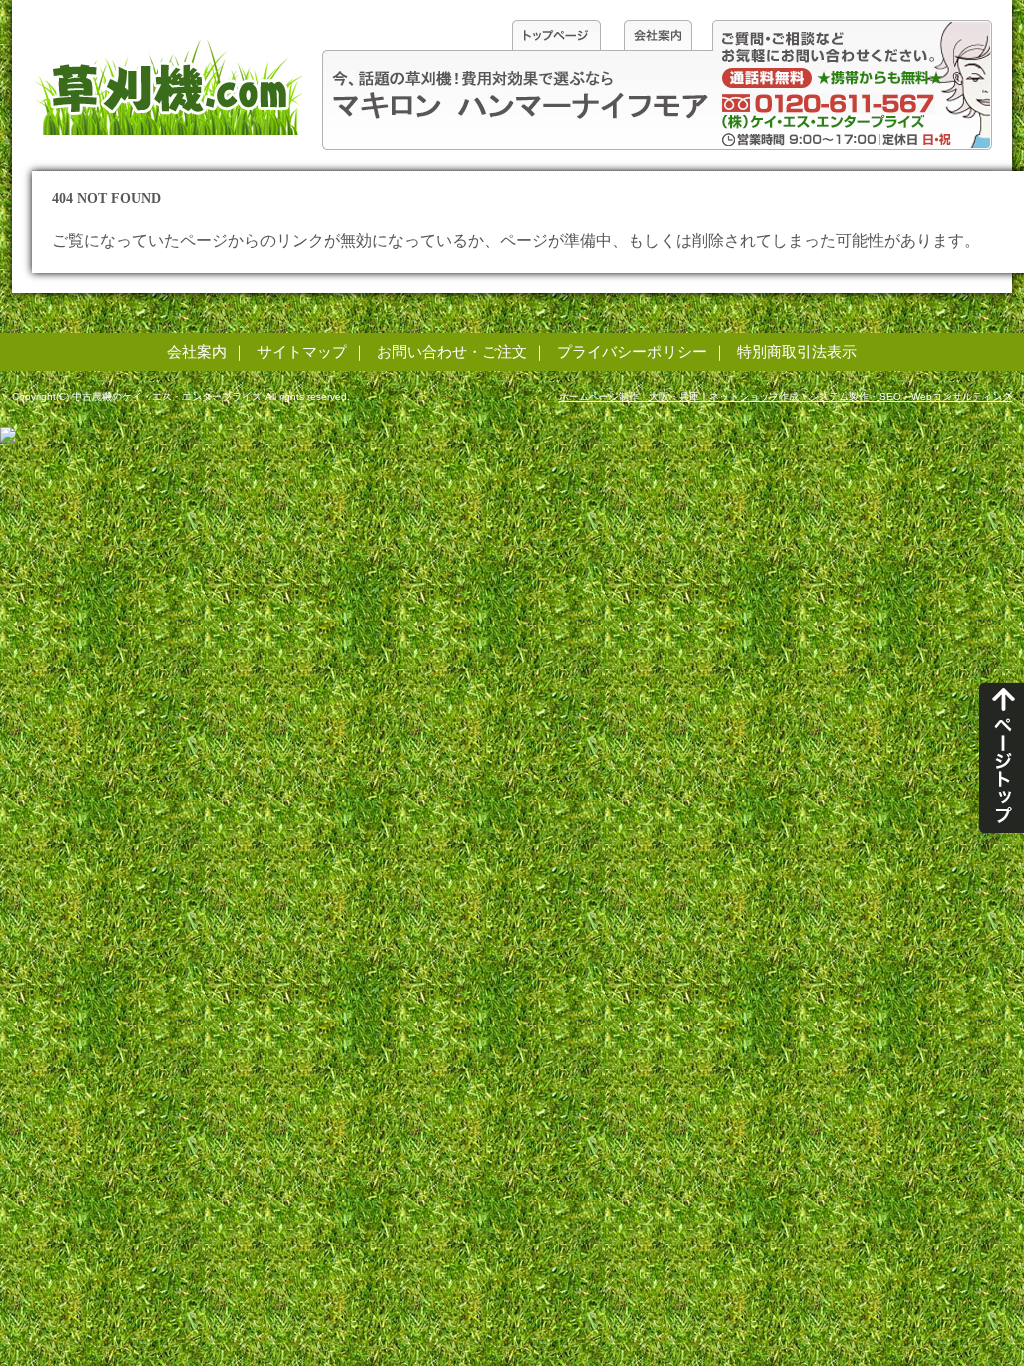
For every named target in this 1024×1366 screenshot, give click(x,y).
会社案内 (197, 351)
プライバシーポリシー (632, 351)
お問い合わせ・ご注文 (452, 351)
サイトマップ (302, 351)
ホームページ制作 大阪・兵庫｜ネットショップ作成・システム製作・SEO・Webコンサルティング (785, 396)
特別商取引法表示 (797, 351)
